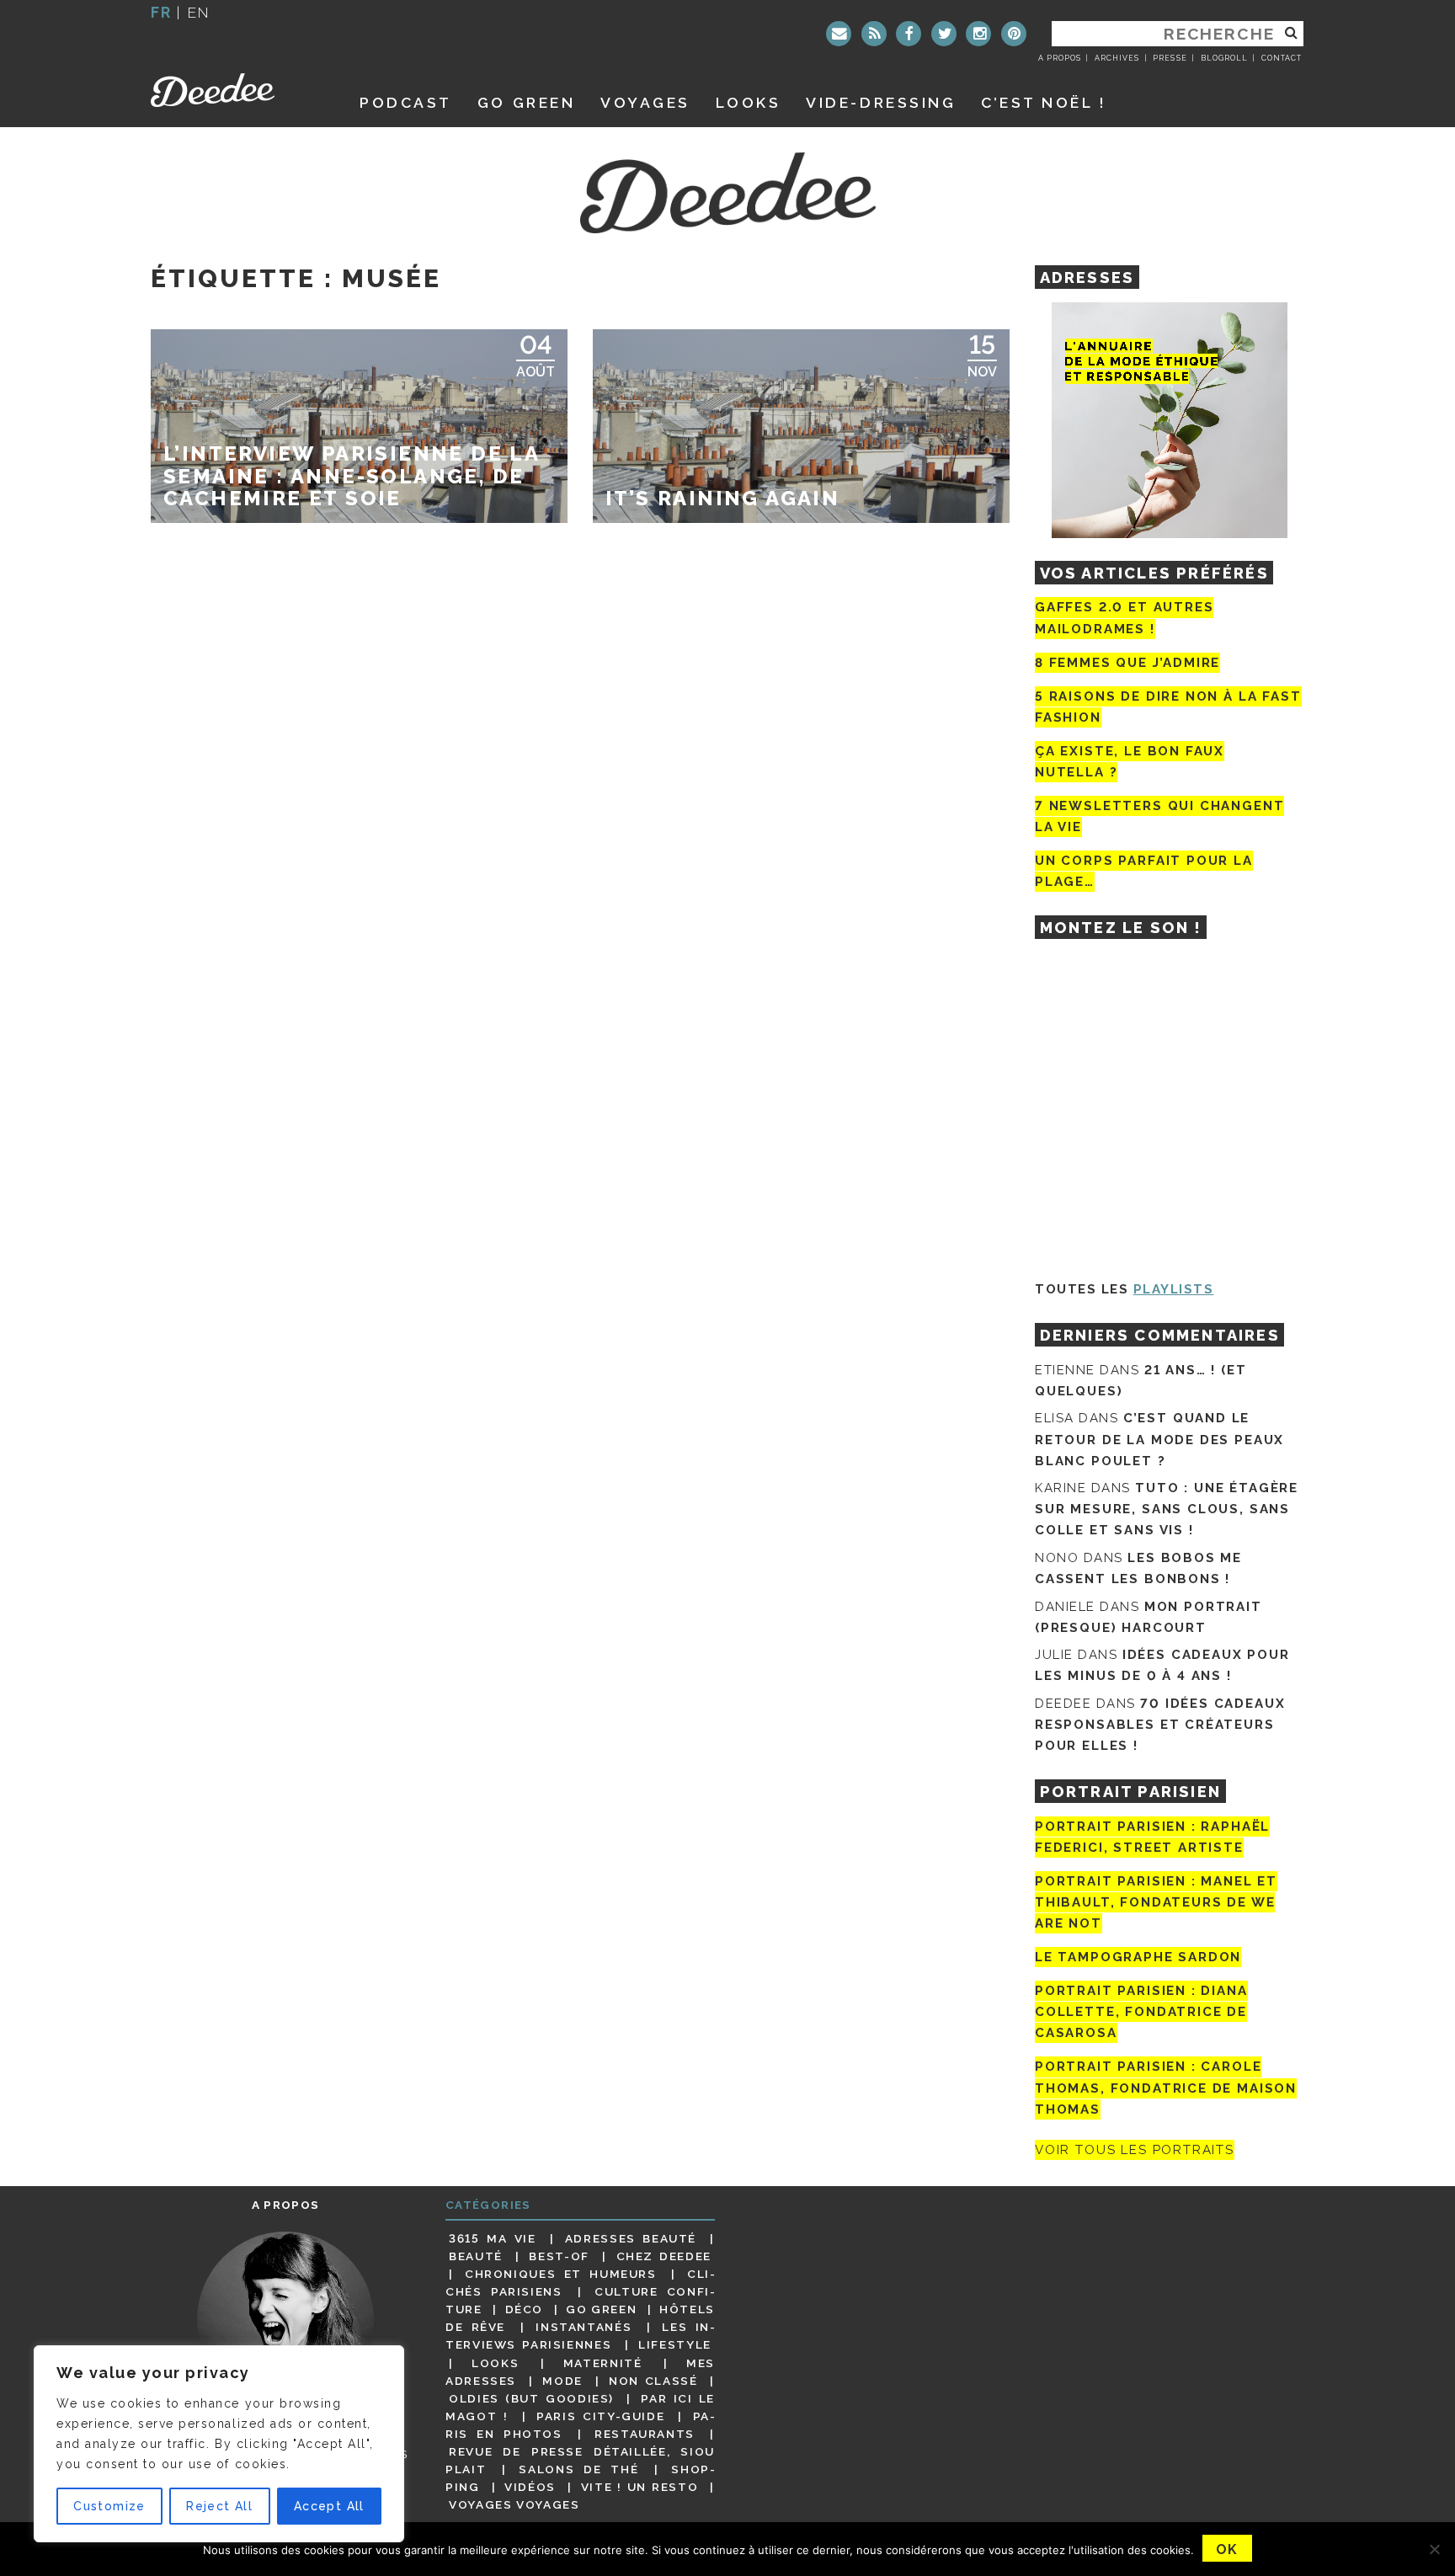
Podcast (406, 102)
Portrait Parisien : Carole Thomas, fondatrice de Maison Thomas (1166, 2088)
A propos (1060, 58)
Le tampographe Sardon (1138, 1957)
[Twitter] (944, 34)
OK (1227, 2549)
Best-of (559, 2256)
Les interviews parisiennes (580, 2336)
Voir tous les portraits (1135, 2150)
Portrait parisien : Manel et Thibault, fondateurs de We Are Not (1156, 1902)
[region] (219, 2444)
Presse (1170, 58)
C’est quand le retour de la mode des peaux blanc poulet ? (1159, 1439)
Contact (1282, 58)
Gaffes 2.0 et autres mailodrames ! (1124, 618)
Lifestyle (675, 2344)
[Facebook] (909, 34)
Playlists (1174, 1289)
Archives (1117, 58)
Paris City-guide (600, 2416)
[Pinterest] (1014, 34)
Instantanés (584, 2327)
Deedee (236, 90)
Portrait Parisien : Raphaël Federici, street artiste (1152, 1837)
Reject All (219, 2506)
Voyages (645, 102)
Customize (109, 2506)
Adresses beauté (631, 2238)
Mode (562, 2381)
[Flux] (874, 34)
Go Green (601, 2309)
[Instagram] (978, 34)
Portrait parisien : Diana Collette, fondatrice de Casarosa (1141, 2012)
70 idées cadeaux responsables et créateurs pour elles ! (1160, 1725)
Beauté (476, 2256)
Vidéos (530, 2487)
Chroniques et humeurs (561, 2274)
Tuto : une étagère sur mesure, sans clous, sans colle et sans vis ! (1167, 1509)
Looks (749, 102)
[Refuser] (1434, 2549)
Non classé (653, 2381)
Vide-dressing (881, 102)
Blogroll (1224, 58)
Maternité (603, 2363)
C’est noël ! (1044, 102)
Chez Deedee (664, 2256)
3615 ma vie (492, 2238)
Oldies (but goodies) (531, 2398)
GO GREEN (526, 102)
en (199, 12)
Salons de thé (578, 2469)
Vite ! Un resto (640, 2487)
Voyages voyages (514, 2504)
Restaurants (645, 2434)
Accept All (329, 2506)
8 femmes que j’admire (1127, 663)
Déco (525, 2309)
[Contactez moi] (839, 34)
